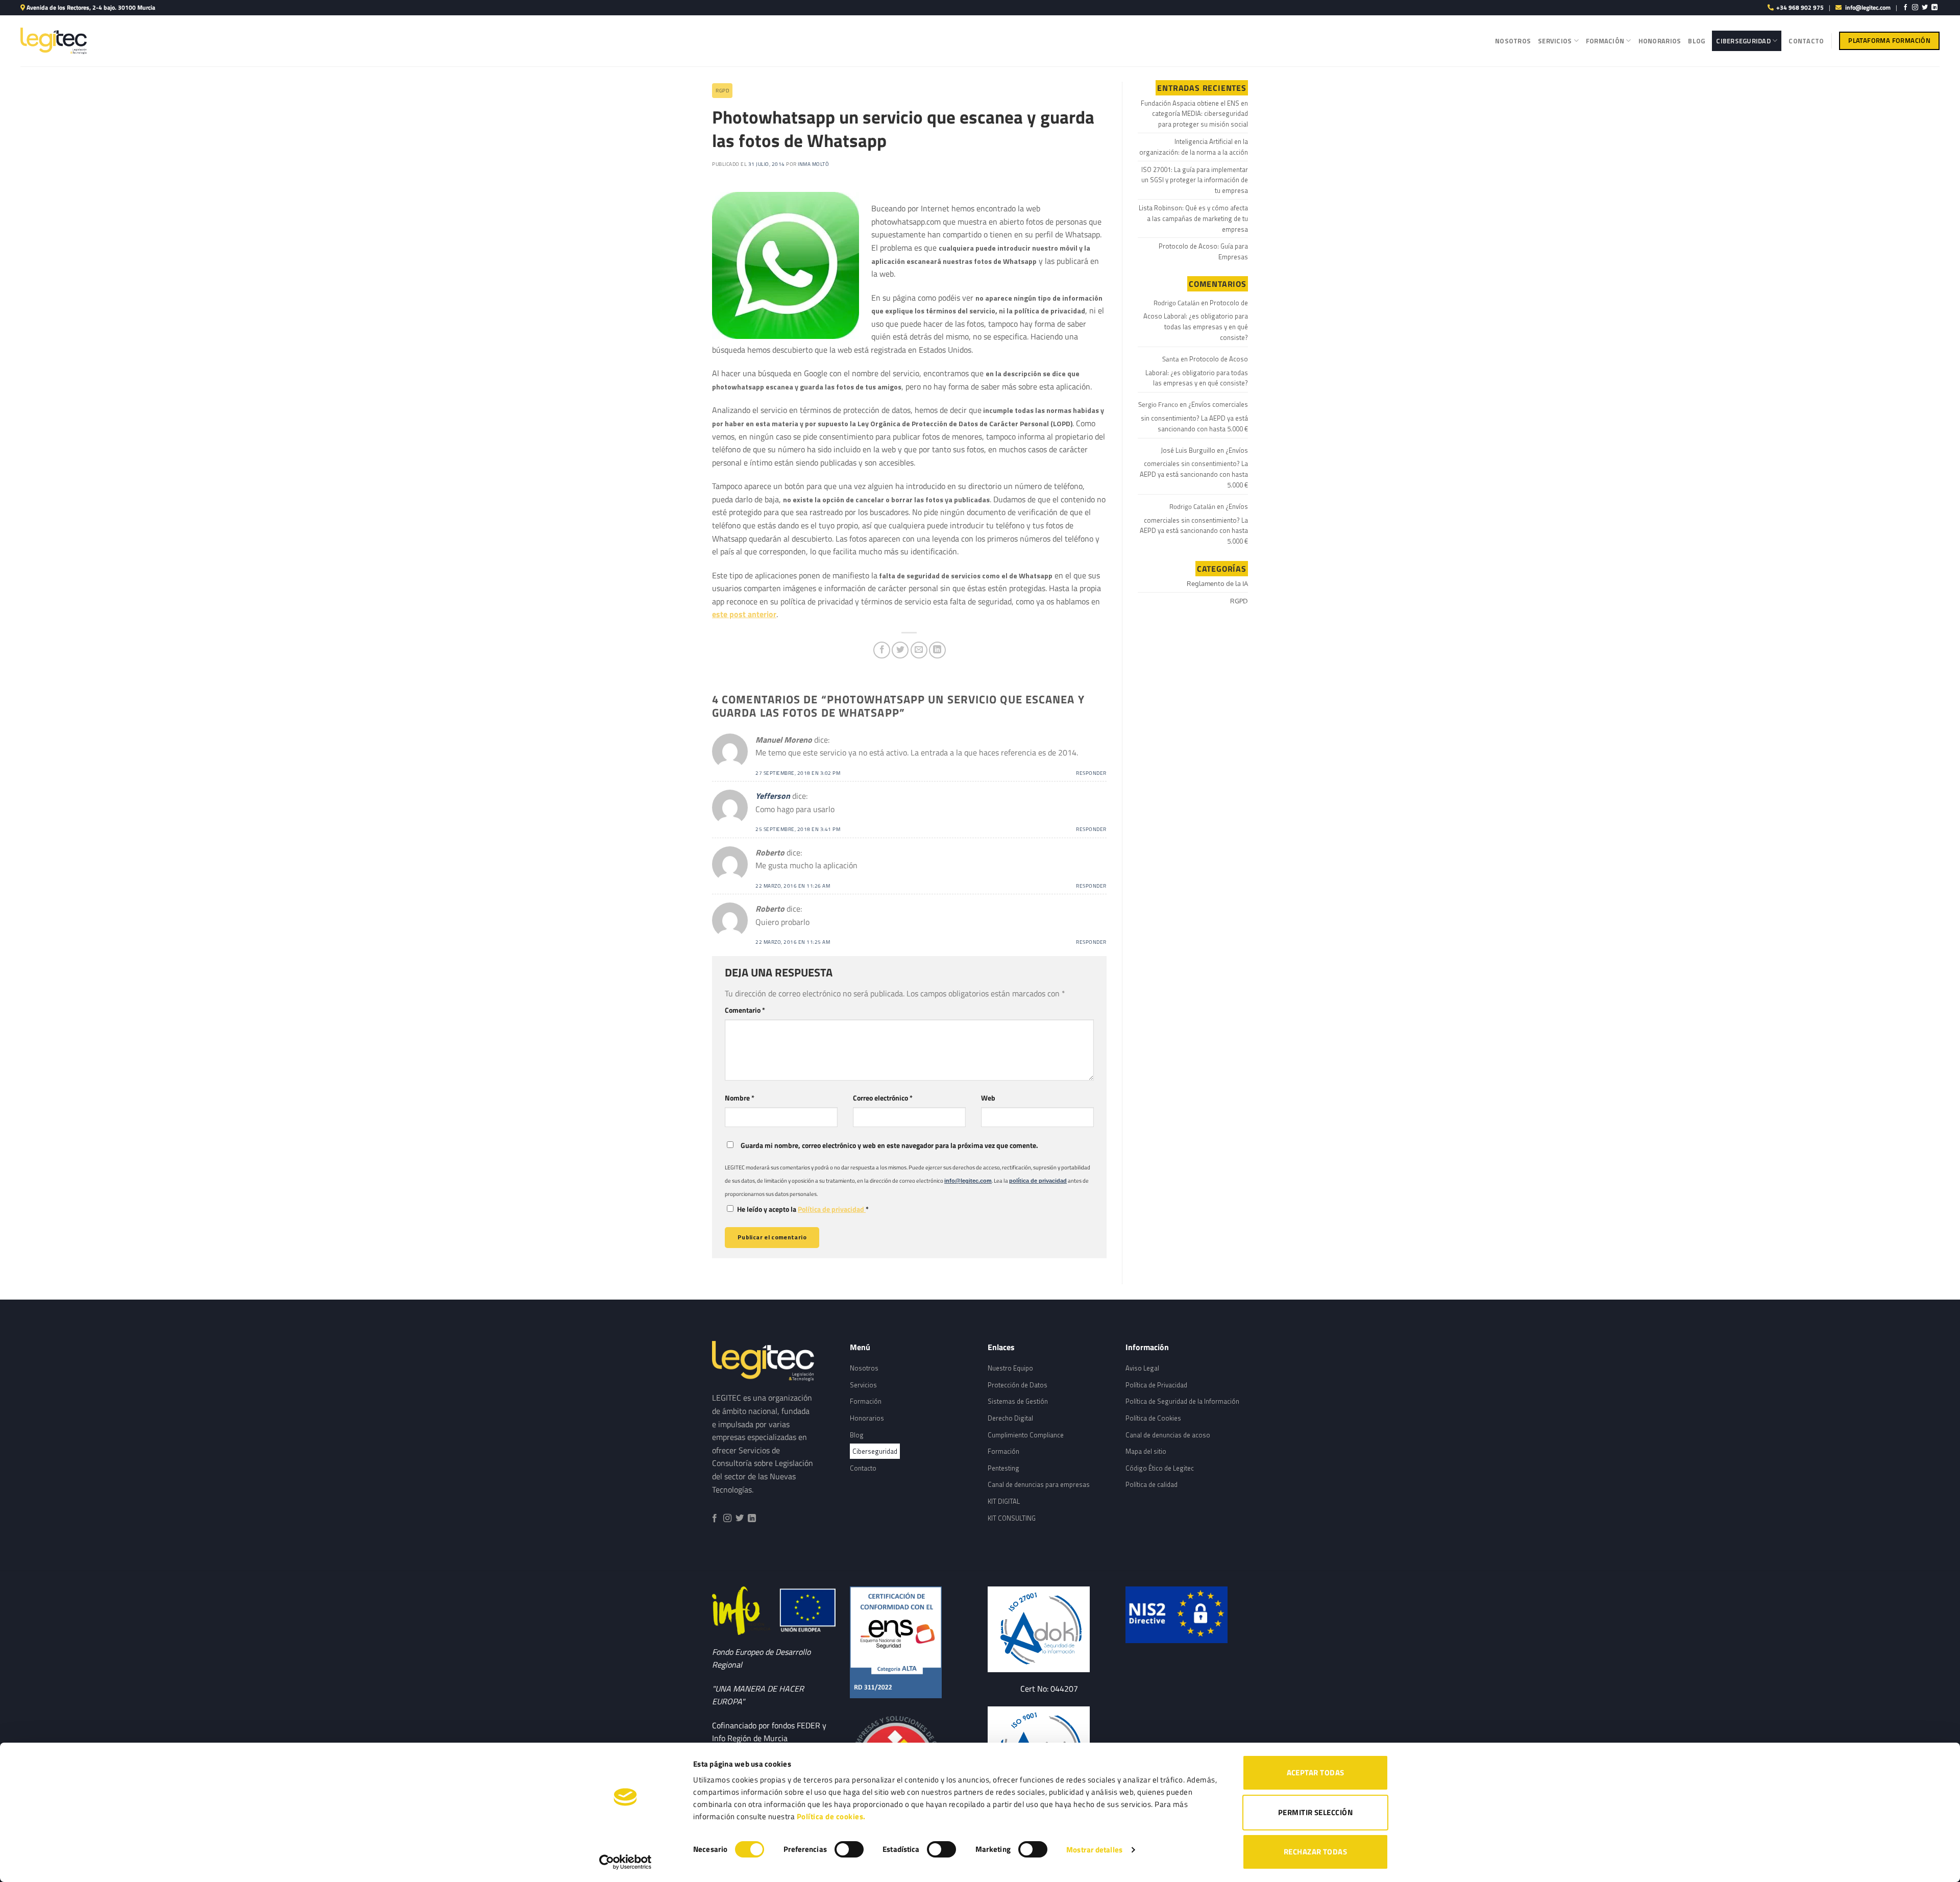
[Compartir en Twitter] (900, 650)
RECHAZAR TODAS (1315, 1852)
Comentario (745, 1010)
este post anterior (744, 614)
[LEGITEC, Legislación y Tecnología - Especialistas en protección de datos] (54, 41)
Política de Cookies (1153, 1418)
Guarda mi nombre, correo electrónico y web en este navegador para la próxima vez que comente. (889, 1145)
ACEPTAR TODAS (1316, 1773)
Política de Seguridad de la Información (1182, 1401)
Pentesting (1003, 1468)
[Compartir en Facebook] (882, 650)
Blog (1696, 41)
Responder (1091, 773)
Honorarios (1660, 41)
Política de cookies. (831, 1816)
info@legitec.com (1868, 7)
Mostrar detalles (1094, 1850)
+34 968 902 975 (1800, 7)
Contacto (1806, 41)
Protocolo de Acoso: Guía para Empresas (1203, 251)
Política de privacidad (832, 1209)
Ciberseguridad (1743, 41)
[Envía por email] (919, 650)
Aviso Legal (1142, 1368)
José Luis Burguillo (1188, 450)
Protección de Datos (1018, 1385)
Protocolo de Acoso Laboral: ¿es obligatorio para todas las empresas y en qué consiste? (1196, 320)
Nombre (740, 1098)
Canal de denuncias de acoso (1168, 1435)
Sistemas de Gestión (1018, 1401)
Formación (1605, 41)
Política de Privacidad (1156, 1385)
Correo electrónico (883, 1098)
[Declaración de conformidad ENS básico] (1049, 1629)
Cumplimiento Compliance (1026, 1435)
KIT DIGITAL (1004, 1501)
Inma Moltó (813, 164)
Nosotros (1513, 41)
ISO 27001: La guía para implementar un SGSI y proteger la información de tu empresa (1195, 180)
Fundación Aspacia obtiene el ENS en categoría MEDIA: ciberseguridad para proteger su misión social (1194, 114)
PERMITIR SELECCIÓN (1315, 1812)
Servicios (1555, 41)
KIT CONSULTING (1012, 1518)
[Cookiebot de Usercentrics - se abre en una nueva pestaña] (626, 1862)
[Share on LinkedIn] (937, 650)
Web (988, 1098)
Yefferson (773, 796)
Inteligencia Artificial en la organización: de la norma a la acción (1194, 147)
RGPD (722, 91)
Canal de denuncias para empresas (1039, 1484)
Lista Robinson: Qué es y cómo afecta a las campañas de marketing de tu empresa (1193, 218)
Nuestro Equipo (1010, 1368)
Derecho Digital (1010, 1418)
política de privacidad (1038, 1181)
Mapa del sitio (1146, 1451)
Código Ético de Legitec (1160, 1468)
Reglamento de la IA (1217, 583)
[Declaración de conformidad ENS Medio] (911, 1642)
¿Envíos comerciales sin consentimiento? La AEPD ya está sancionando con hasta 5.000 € (1194, 417)
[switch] (849, 1849)
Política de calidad (1151, 1484)
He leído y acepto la (803, 1209)
